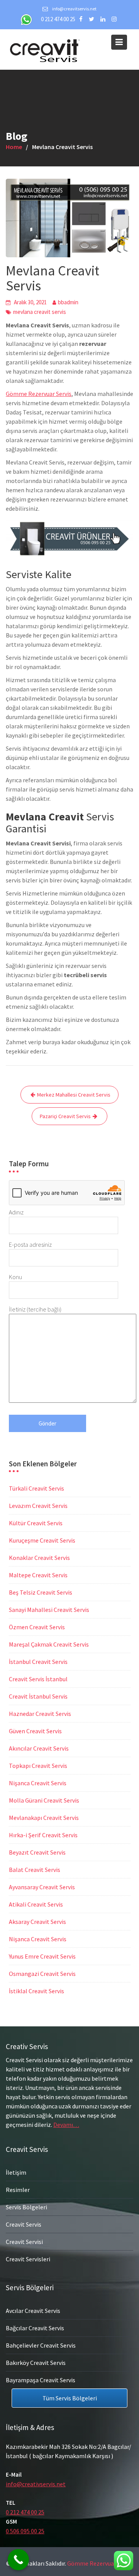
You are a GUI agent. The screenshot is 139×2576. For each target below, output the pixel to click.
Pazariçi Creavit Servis (65, 1116)
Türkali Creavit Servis (36, 1488)
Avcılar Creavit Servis (33, 2310)
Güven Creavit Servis (35, 1731)
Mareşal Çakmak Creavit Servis (49, 1644)
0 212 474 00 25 (58, 19)
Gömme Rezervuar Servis (39, 394)
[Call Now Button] (18, 2560)
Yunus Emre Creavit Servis (42, 1956)
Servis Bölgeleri (26, 2207)
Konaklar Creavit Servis (39, 1558)
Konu (15, 1277)
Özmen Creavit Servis (37, 1627)
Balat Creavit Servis (35, 1870)
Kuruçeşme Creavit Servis (42, 1540)
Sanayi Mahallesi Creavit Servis (49, 1610)
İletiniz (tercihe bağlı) (35, 1309)
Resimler (18, 2190)
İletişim (16, 2172)
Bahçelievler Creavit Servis (41, 2345)
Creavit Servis (24, 2224)
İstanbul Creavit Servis (38, 1662)
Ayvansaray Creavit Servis (42, 1887)
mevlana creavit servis (40, 312)
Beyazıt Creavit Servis (37, 1852)
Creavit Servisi (24, 2242)
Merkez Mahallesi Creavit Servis (74, 1095)
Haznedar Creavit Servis (40, 1714)
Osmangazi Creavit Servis (42, 1974)
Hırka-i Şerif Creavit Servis (43, 1835)
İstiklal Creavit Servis (36, 1991)
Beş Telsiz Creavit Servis (41, 1592)
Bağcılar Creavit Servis (35, 2328)
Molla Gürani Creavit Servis (44, 1800)
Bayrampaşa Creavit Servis (41, 2380)
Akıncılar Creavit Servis (39, 1748)
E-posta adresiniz (30, 1244)
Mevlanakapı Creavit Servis (44, 1818)
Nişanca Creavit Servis (38, 1783)
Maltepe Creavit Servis (38, 1575)
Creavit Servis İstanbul (38, 1679)
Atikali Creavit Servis (36, 1904)
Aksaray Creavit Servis (37, 1922)
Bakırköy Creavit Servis (36, 2362)
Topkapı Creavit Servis (38, 1766)
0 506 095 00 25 (25, 2531)
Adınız (16, 1212)
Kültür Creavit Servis (36, 1523)
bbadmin (68, 302)
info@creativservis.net (36, 2484)
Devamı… (66, 2125)
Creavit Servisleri (28, 2259)
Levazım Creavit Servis (38, 1506)
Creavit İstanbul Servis (38, 1696)
